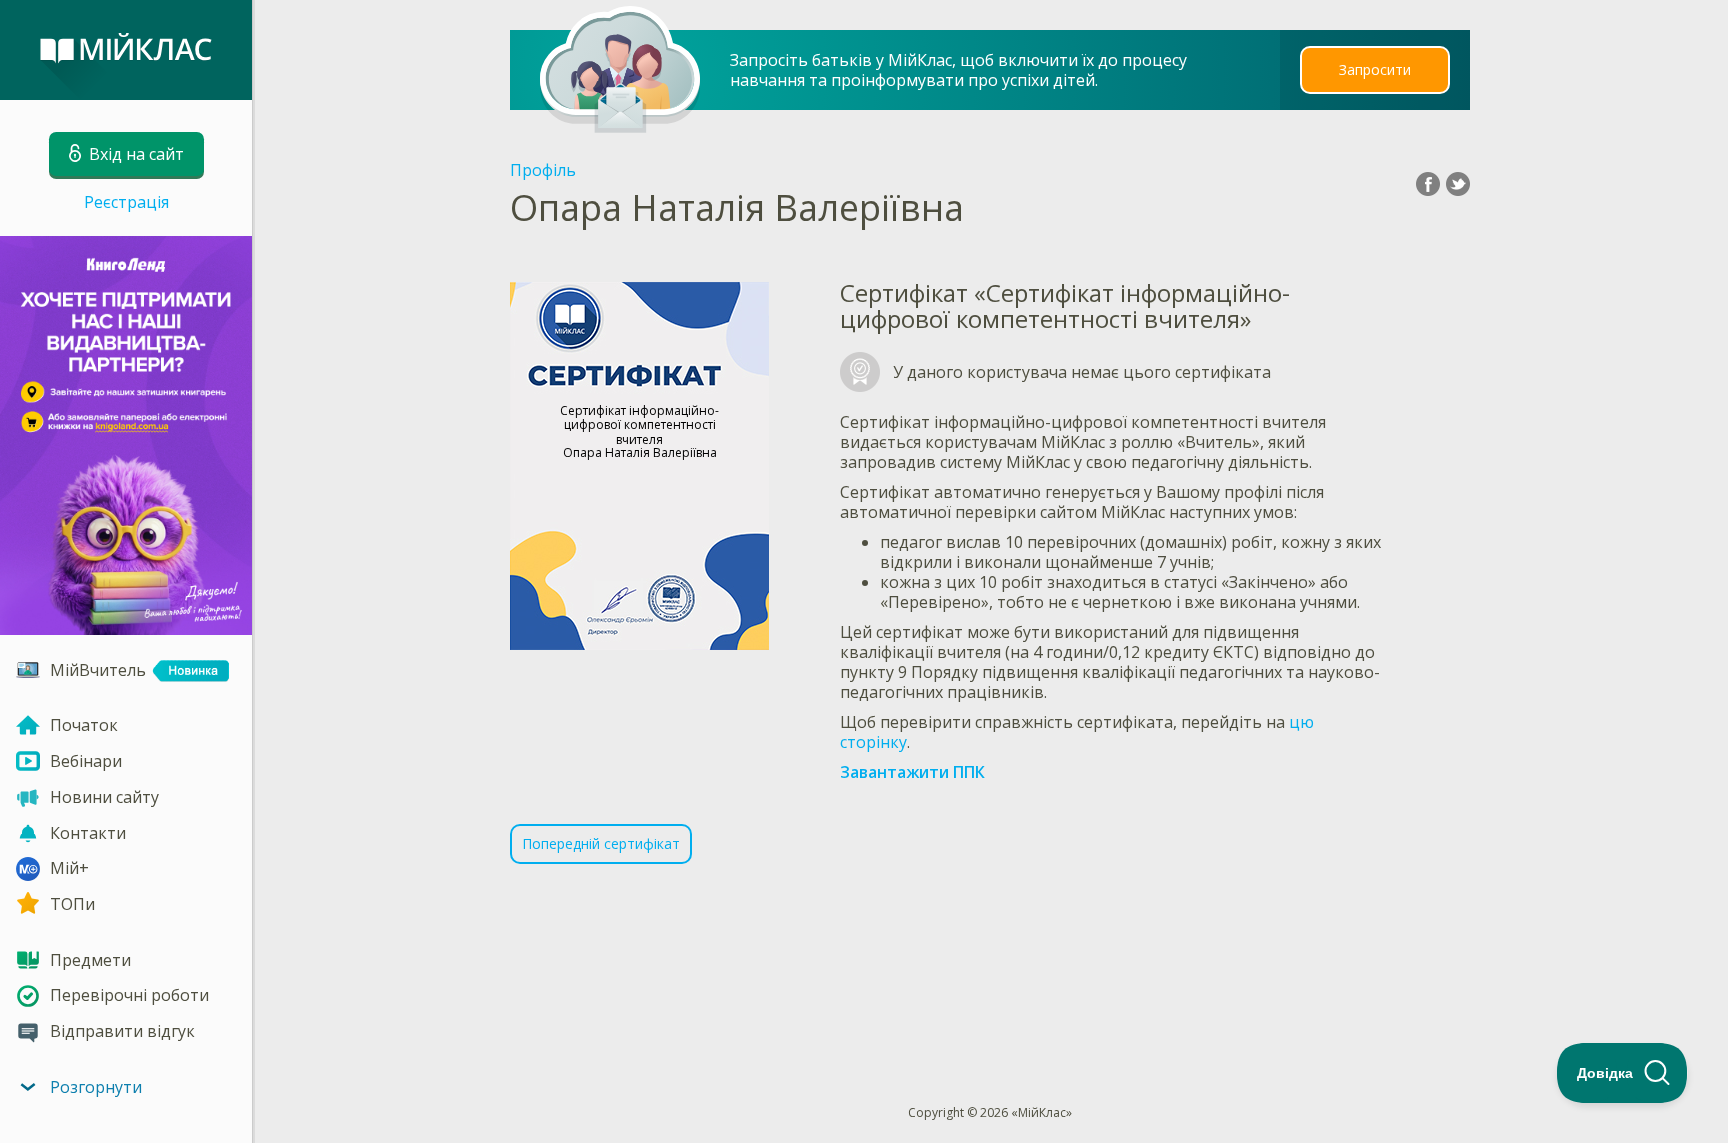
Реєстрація (126, 202)
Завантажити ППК (912, 772)
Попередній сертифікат (601, 843)
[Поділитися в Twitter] (1458, 184)
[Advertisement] (991, 951)
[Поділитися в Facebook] (1428, 184)
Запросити (1375, 69)
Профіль (543, 170)
